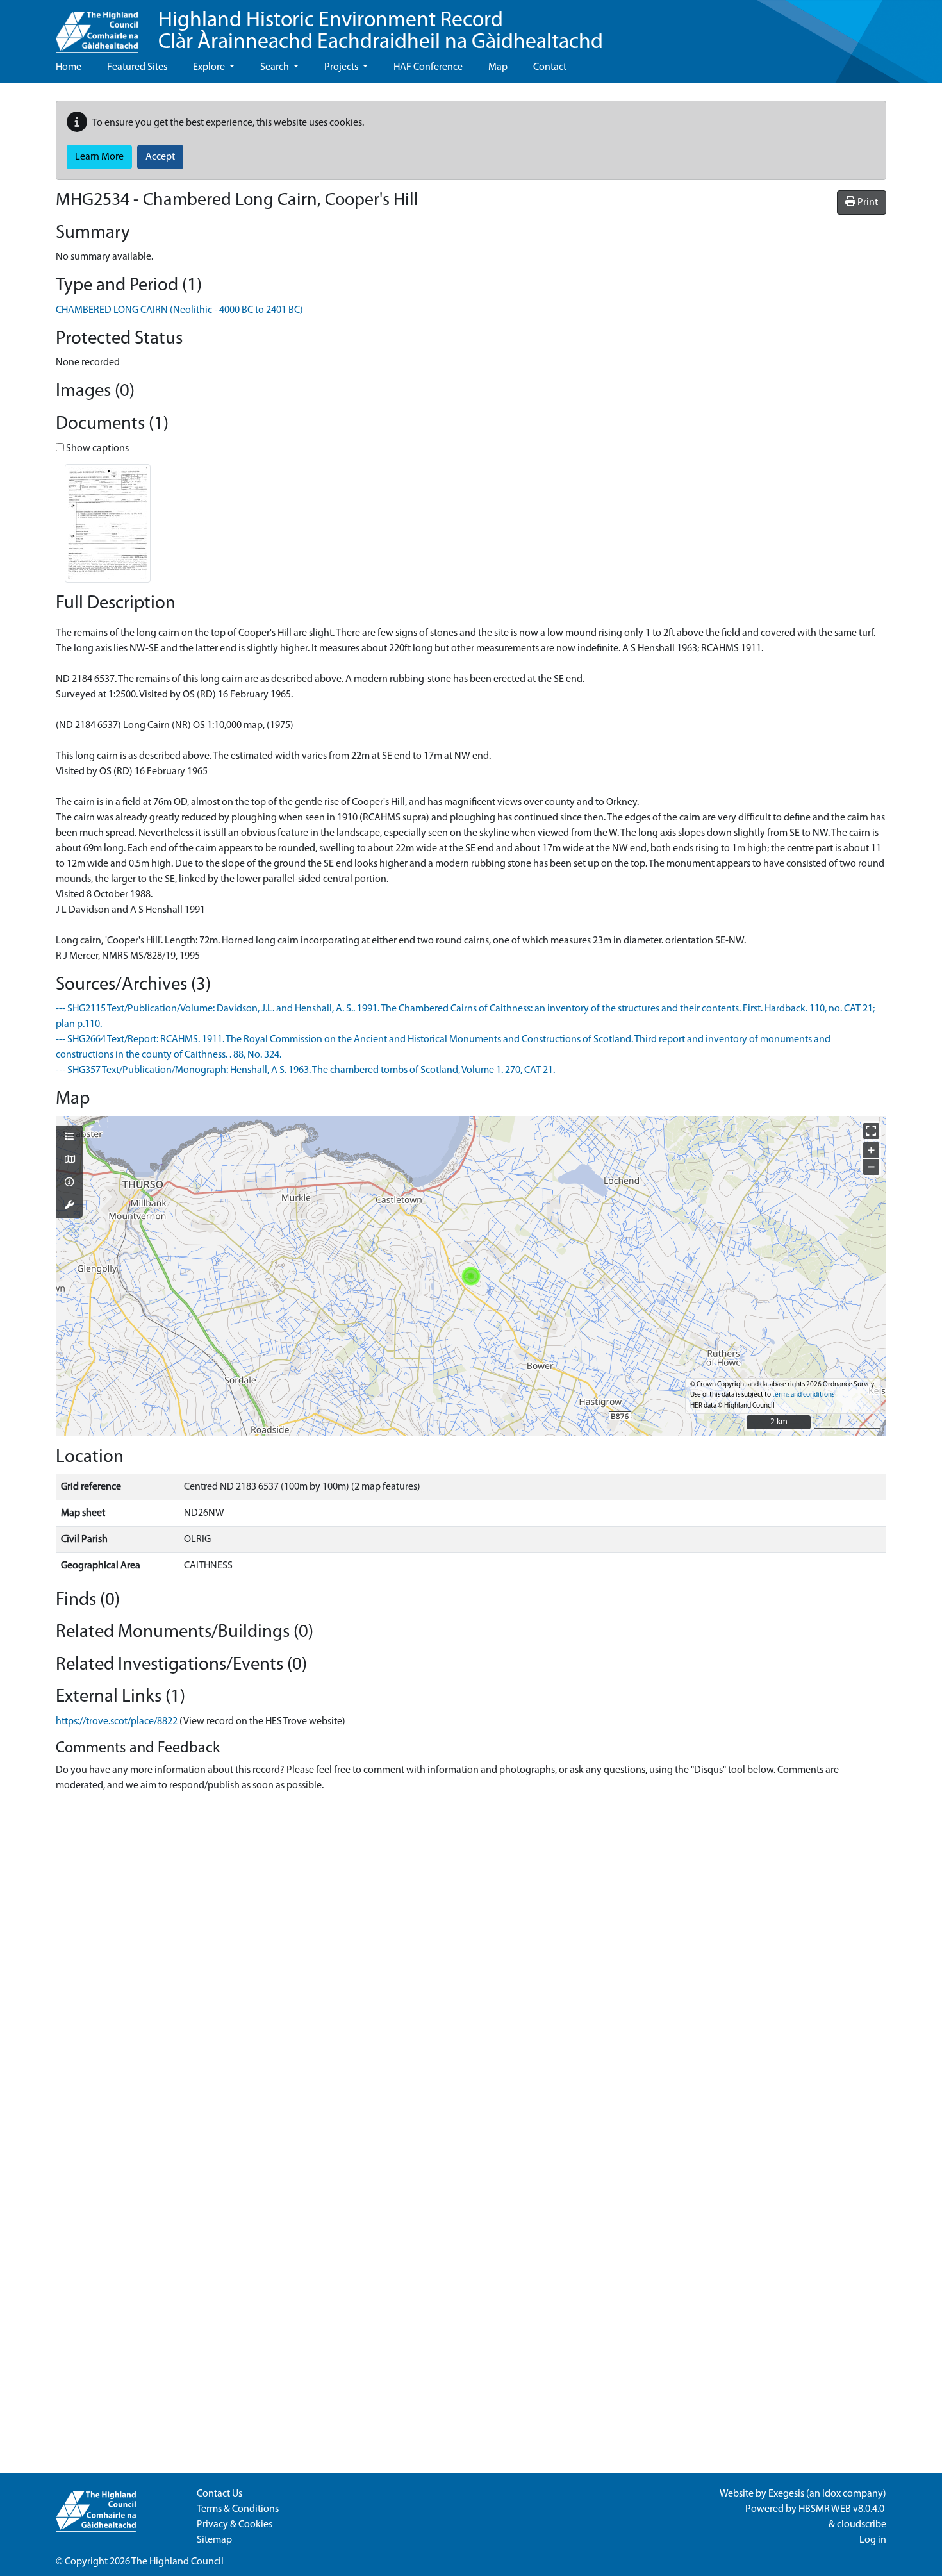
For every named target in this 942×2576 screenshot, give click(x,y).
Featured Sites (137, 67)
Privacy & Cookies (235, 2525)
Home (69, 67)
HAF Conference (428, 67)
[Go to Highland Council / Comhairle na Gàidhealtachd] (97, 26)
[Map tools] (69, 1206)
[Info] (69, 1183)
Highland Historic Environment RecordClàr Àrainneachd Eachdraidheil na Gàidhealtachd (381, 32)
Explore (210, 67)
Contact (550, 67)
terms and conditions (803, 1395)
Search (276, 67)
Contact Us (219, 2494)
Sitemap (214, 2540)
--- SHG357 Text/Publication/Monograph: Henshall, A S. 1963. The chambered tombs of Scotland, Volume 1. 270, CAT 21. (305, 1070)
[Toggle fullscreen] (871, 1131)
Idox (831, 2494)
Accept (160, 157)
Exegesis (786, 2494)
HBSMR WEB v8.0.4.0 (842, 2509)
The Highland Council (178, 2562)
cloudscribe (862, 2525)
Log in (873, 2540)
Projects (342, 67)
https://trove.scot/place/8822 (117, 1722)
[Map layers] (69, 1138)
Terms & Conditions (238, 2509)
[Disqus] (471, 1975)
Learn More (99, 157)
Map (498, 67)
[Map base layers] (69, 1161)
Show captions (96, 449)
